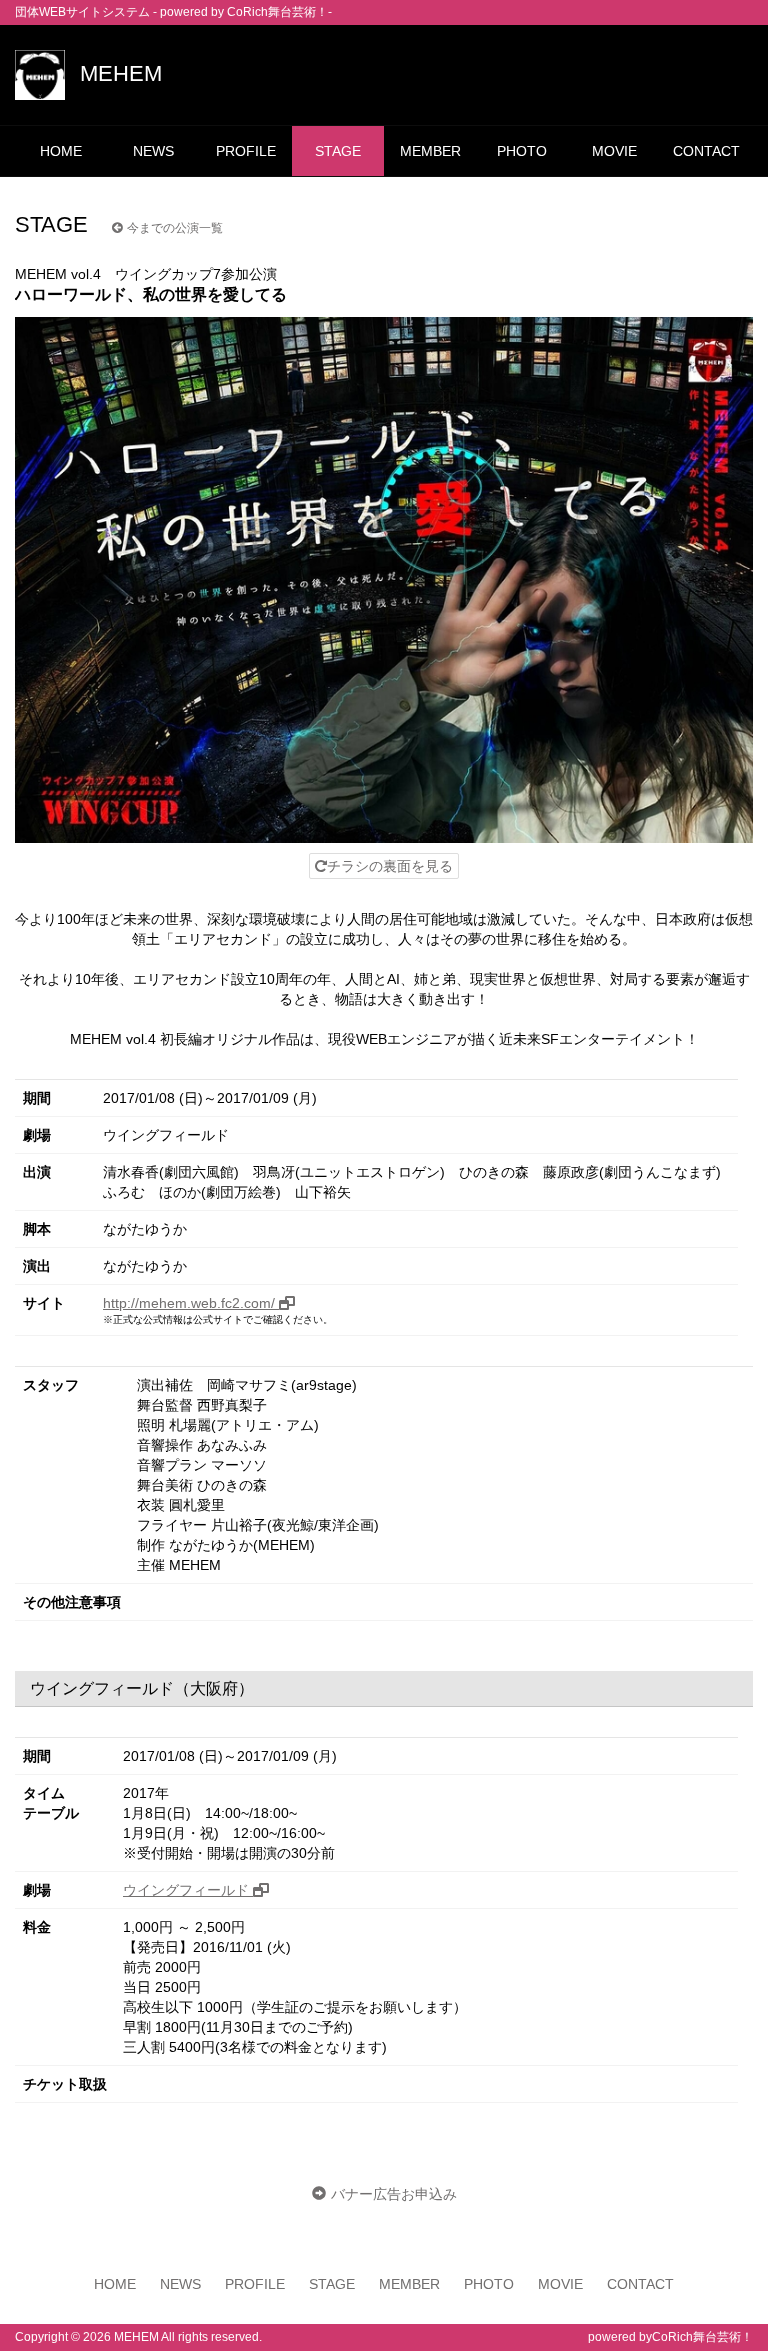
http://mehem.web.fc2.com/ (191, 1303)
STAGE (338, 151)
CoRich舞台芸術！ (702, 2337)
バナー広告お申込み (394, 2194)
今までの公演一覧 (175, 228)
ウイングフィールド (188, 1890)
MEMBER (430, 151)
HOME (61, 151)
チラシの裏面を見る (390, 866)
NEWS (153, 151)
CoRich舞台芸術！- (279, 12)
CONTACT (706, 151)
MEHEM (121, 73)
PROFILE (246, 151)
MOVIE (614, 151)
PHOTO (522, 151)
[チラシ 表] (384, 580)
